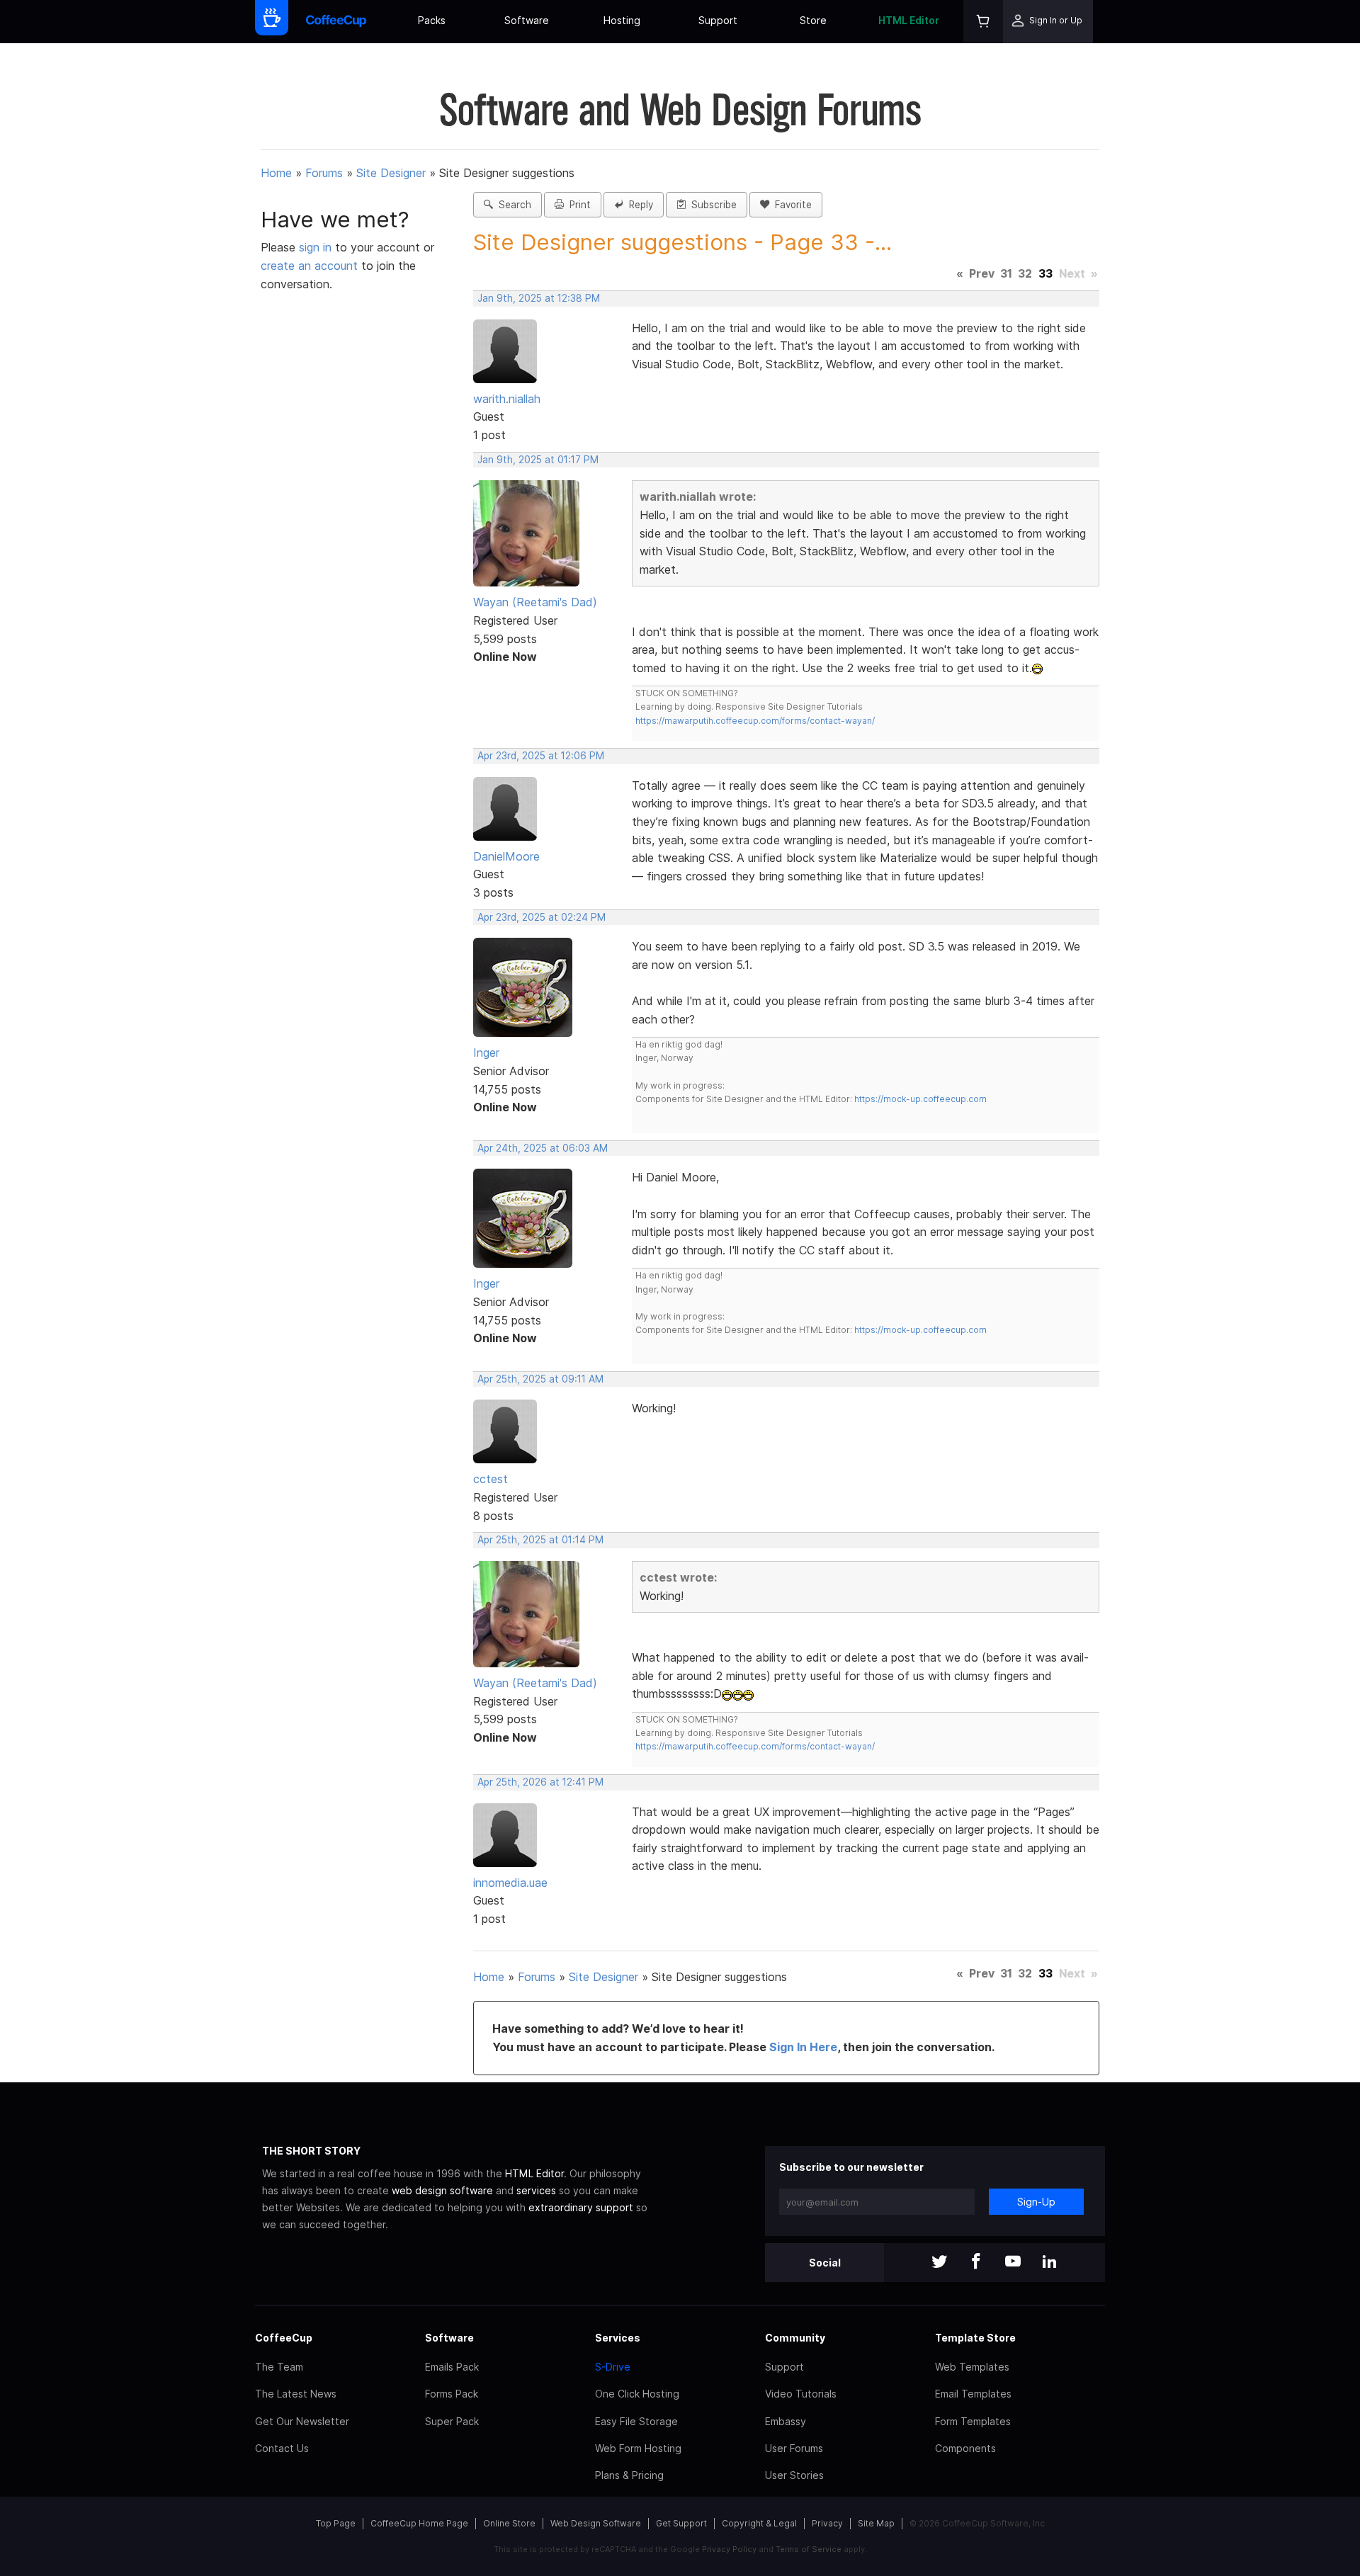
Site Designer (391, 173)
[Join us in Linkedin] (1050, 2263)
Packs (432, 20)
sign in (317, 247)
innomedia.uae (510, 1883)
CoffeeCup (284, 2338)
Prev (982, 273)
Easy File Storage (636, 2421)
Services (618, 2338)
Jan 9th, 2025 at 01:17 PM (538, 460)
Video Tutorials (801, 2394)
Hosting (622, 20)
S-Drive (613, 2367)
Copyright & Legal (759, 2523)
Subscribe (711, 205)
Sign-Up (1036, 2202)
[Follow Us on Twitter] (939, 2263)
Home (276, 173)
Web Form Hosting (638, 2448)
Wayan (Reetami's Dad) (535, 602)
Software (527, 20)
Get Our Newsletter (302, 2421)
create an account (309, 266)
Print (577, 205)
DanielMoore (506, 856)
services (536, 2190)
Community (795, 2338)
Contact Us (282, 2448)
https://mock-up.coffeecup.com (920, 1099)
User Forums (794, 2448)
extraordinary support (581, 2207)
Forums (324, 173)
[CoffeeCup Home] (336, 22)
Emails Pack (452, 2367)
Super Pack (452, 2421)
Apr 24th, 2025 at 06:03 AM (543, 1148)
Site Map (876, 2523)
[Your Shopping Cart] (983, 22)
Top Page (336, 2523)
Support (718, 20)
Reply (638, 205)
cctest (491, 1479)
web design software (442, 2190)
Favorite (790, 205)
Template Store (975, 2338)
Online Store (509, 2523)
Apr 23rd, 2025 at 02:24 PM (542, 917)
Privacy (827, 2523)
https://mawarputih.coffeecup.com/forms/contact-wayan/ (755, 721)
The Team (279, 2367)
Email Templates (973, 2394)
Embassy (786, 2421)
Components (965, 2448)
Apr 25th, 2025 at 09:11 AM (540, 1379)
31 (1006, 273)
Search (512, 205)
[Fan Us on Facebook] (976, 2263)
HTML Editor (909, 20)
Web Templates (972, 2367)
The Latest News (296, 2394)
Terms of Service (809, 2549)
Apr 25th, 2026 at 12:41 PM (540, 1782)
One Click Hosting (637, 2394)
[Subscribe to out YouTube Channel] (1013, 2263)
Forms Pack (452, 2394)
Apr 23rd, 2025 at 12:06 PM (541, 756)
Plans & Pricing (629, 2475)
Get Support (681, 2523)
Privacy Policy (729, 2549)
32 (1025, 273)
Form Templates (973, 2421)
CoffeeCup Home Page (419, 2523)
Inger (486, 1052)
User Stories (794, 2475)
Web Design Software (596, 2523)
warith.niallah (507, 399)
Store (813, 20)
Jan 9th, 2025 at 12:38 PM (539, 298)
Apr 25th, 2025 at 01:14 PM (540, 1540)
